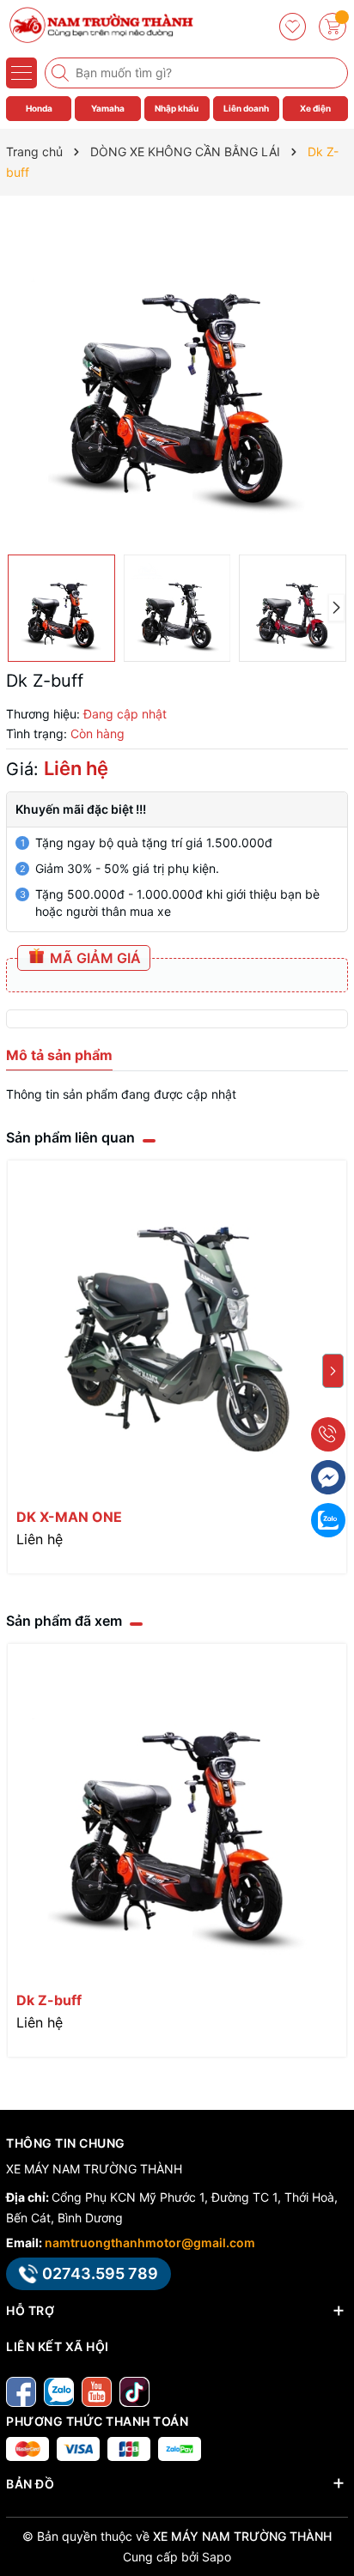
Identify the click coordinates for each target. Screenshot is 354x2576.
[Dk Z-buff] (177, 1813)
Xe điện (315, 108)
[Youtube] (97, 2390)
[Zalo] (59, 2390)
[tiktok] (134, 2390)
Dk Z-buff (49, 2000)
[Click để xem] (177, 375)
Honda (39, 108)
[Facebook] (21, 2390)
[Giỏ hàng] (333, 27)
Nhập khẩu (177, 108)
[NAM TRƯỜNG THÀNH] (99, 26)
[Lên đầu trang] (335, 2535)
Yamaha (108, 108)
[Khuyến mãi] (295, 27)
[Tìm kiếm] (62, 73)
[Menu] (21, 73)
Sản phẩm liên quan (70, 1137)
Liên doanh (246, 108)
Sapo (217, 2557)
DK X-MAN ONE (69, 1517)
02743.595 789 (100, 2273)
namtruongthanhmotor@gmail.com (150, 2243)
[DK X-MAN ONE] (177, 1330)
